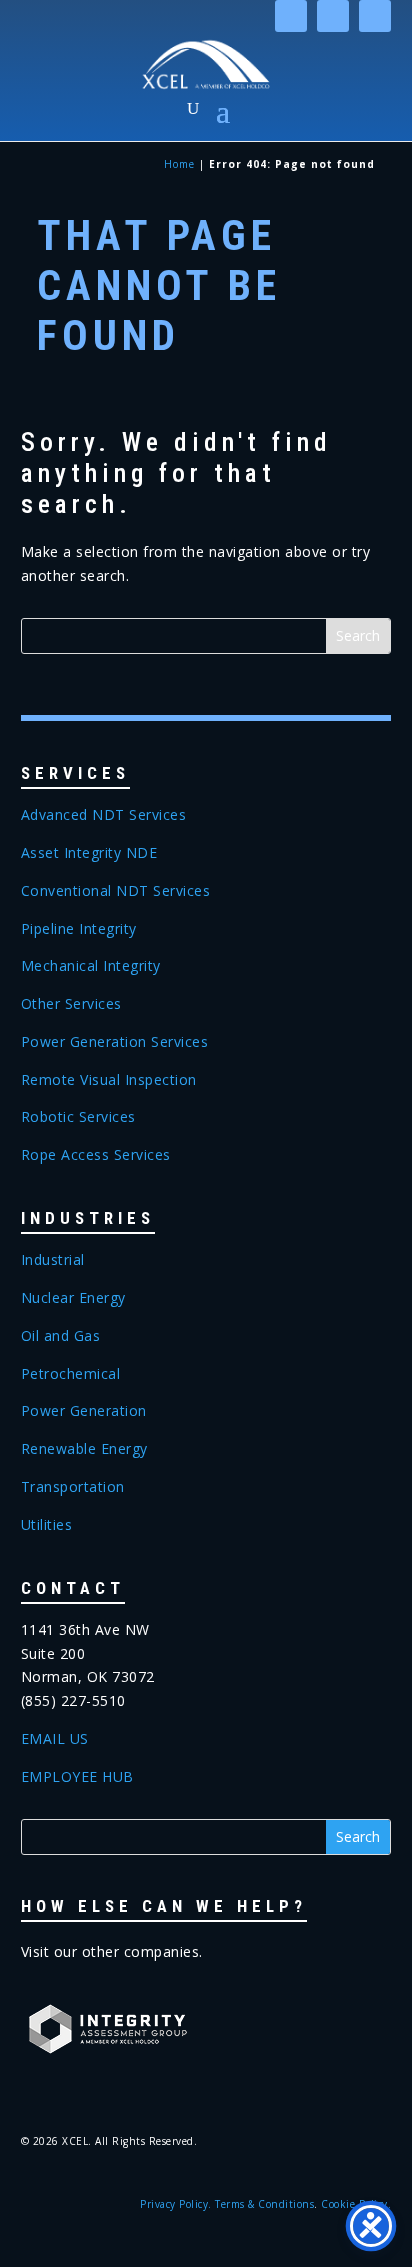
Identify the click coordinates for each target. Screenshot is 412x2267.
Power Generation (84, 1410)
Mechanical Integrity (91, 965)
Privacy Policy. (176, 2204)
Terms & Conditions (264, 2204)
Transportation (73, 1486)
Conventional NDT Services (116, 890)
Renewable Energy (84, 1448)
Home (179, 164)
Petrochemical (71, 1373)
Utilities (47, 1524)
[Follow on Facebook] (333, 16)
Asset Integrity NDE (89, 852)
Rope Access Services (96, 1154)
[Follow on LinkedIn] (291, 16)
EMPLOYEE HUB (77, 1776)
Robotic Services (78, 1116)
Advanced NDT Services (104, 814)
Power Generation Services (115, 1041)
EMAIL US (55, 1738)
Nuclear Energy (73, 1297)
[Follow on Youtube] (375, 16)
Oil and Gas (61, 1335)
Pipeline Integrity (79, 928)
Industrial (53, 1259)
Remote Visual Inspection (109, 1079)
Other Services (71, 1003)
